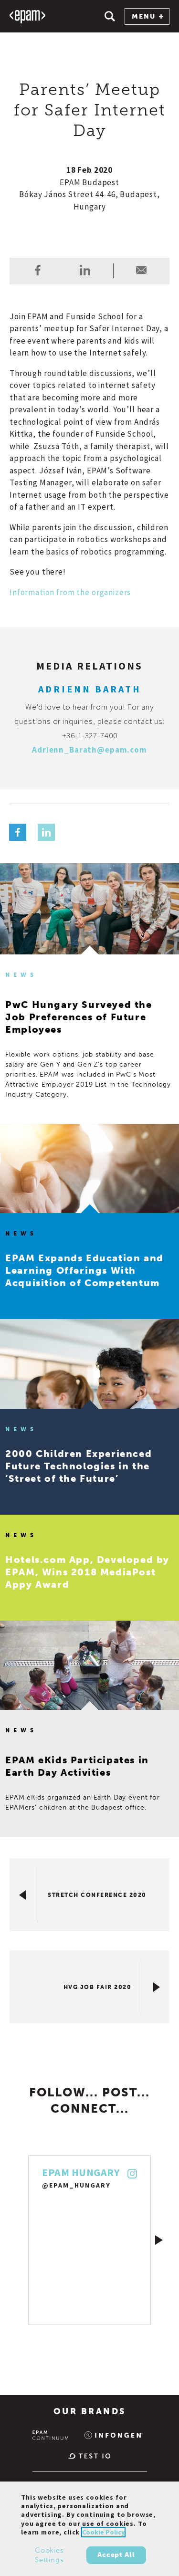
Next (159, 2240)
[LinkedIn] (46, 832)
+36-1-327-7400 (90, 735)
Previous (20, 2240)
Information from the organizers (70, 592)
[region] (89, 2529)
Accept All (116, 2555)
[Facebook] (18, 832)
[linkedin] (85, 270)
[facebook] (38, 270)
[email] (141, 270)
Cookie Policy (103, 2532)
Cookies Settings (49, 2555)
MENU (144, 16)
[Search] (110, 16)
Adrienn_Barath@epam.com (89, 750)
